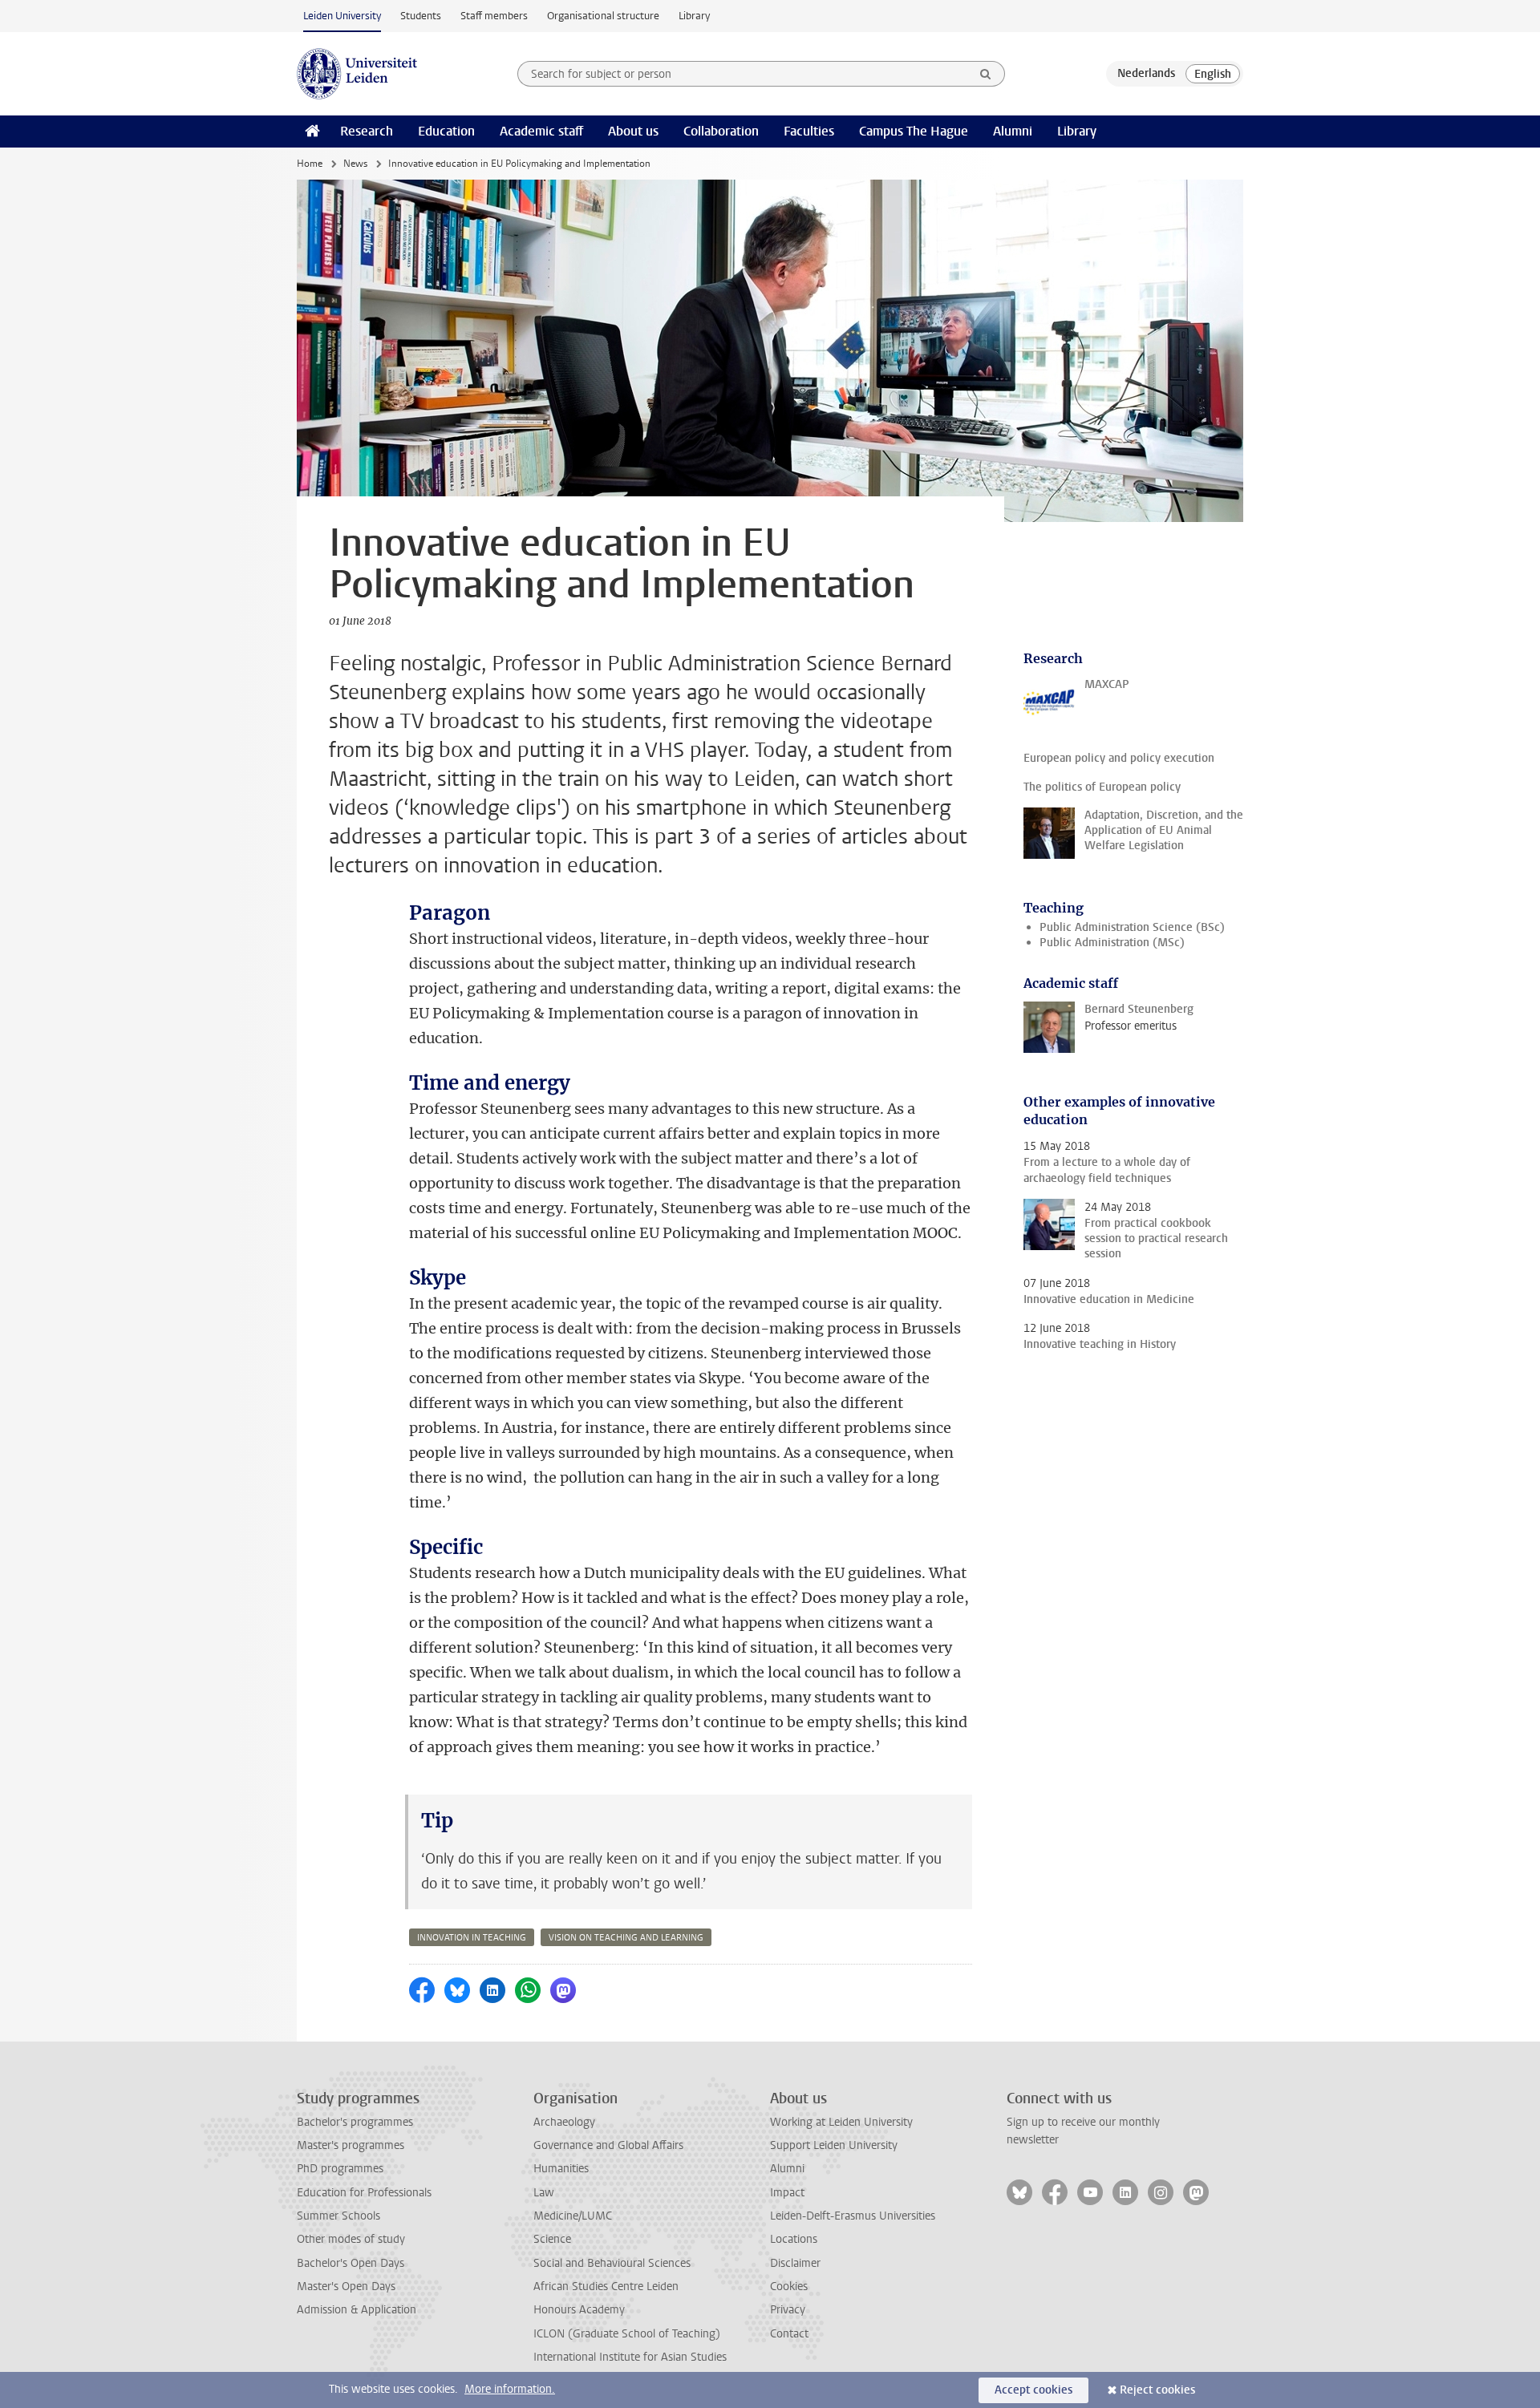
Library (694, 16)
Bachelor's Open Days (351, 2263)
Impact (787, 2193)
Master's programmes (351, 2145)
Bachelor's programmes (355, 2122)
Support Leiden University (834, 2145)
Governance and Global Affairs (608, 2145)
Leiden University (342, 16)
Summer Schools (338, 2216)
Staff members (494, 16)
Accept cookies (1033, 2390)
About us (633, 131)
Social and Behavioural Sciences (612, 2263)
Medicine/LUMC (573, 2216)
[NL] (1146, 74)
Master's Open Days (346, 2287)
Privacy (788, 2310)
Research (367, 131)
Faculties (809, 131)
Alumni (1013, 131)
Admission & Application (357, 2310)
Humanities (561, 2169)
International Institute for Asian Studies (630, 2357)
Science (552, 2239)
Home (310, 164)
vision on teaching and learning (626, 1938)
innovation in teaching (472, 1938)
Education (446, 131)
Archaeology (564, 2122)
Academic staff (541, 131)
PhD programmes (340, 2169)
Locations (794, 2239)
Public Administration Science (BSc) (1132, 927)
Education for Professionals (364, 2193)
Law (544, 2193)
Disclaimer (795, 2263)
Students (421, 16)
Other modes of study (351, 2239)
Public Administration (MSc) (1112, 943)
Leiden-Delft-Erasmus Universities (853, 2216)
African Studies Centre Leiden (606, 2287)
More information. (510, 2389)
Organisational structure (603, 16)
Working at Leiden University (841, 2122)
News (355, 164)
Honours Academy (579, 2310)
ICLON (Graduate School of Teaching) (627, 2334)
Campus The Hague (914, 131)
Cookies (789, 2287)
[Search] (986, 74)
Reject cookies (1157, 2390)
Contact (789, 2334)
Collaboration (721, 131)
